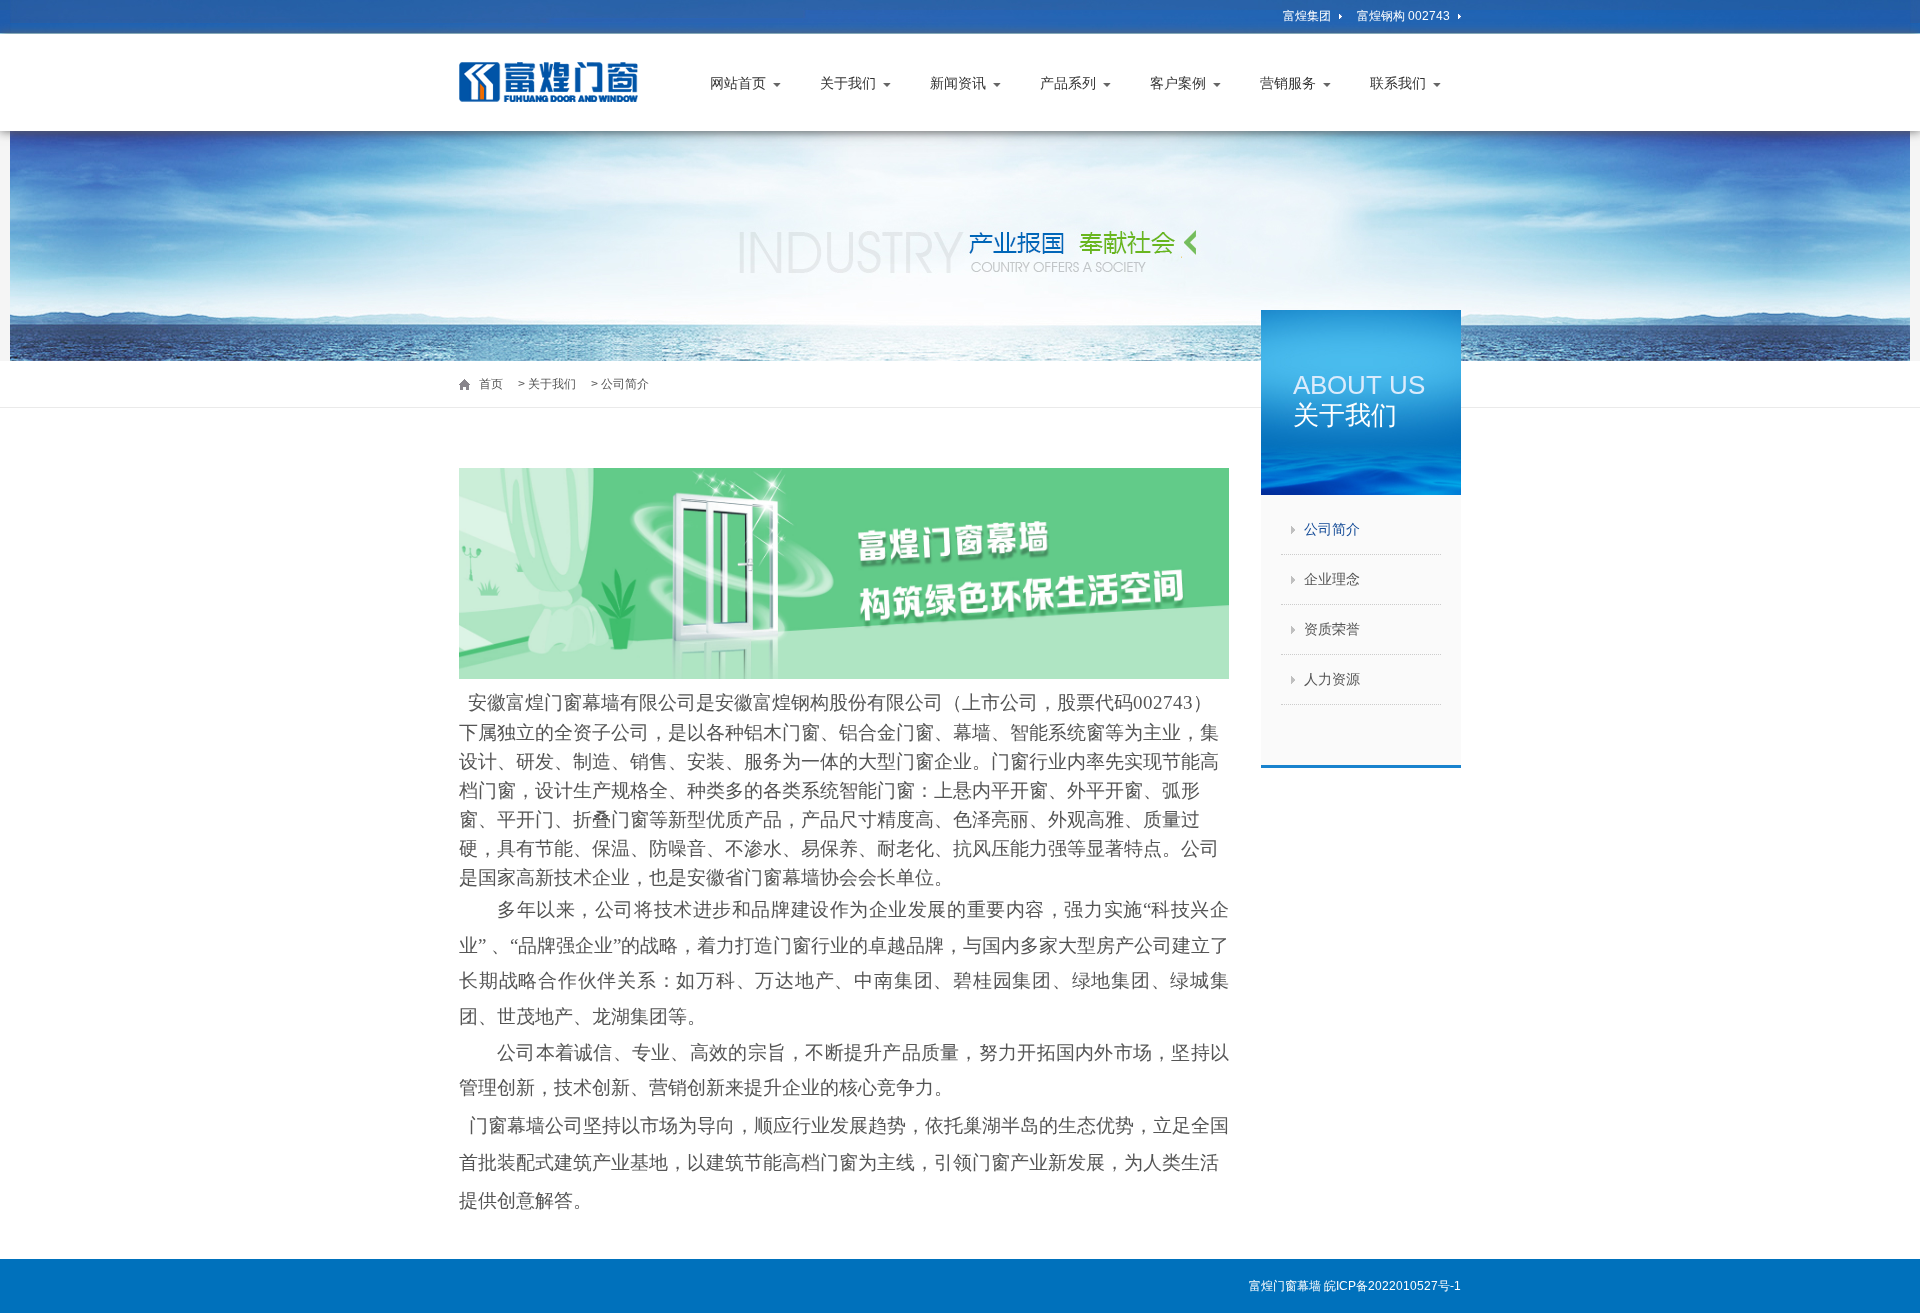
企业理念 (1332, 579)
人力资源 (1332, 679)
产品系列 (1068, 83)
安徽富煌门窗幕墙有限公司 (559, 82)
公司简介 (1332, 529)
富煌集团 (1307, 16)
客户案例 (1178, 83)
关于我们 (848, 83)
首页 (491, 384)
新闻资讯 (958, 83)
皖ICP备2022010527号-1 (1392, 1286)
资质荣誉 (1332, 629)
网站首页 (738, 83)
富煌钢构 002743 (1403, 16)
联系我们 (1398, 83)
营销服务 (1288, 83)
